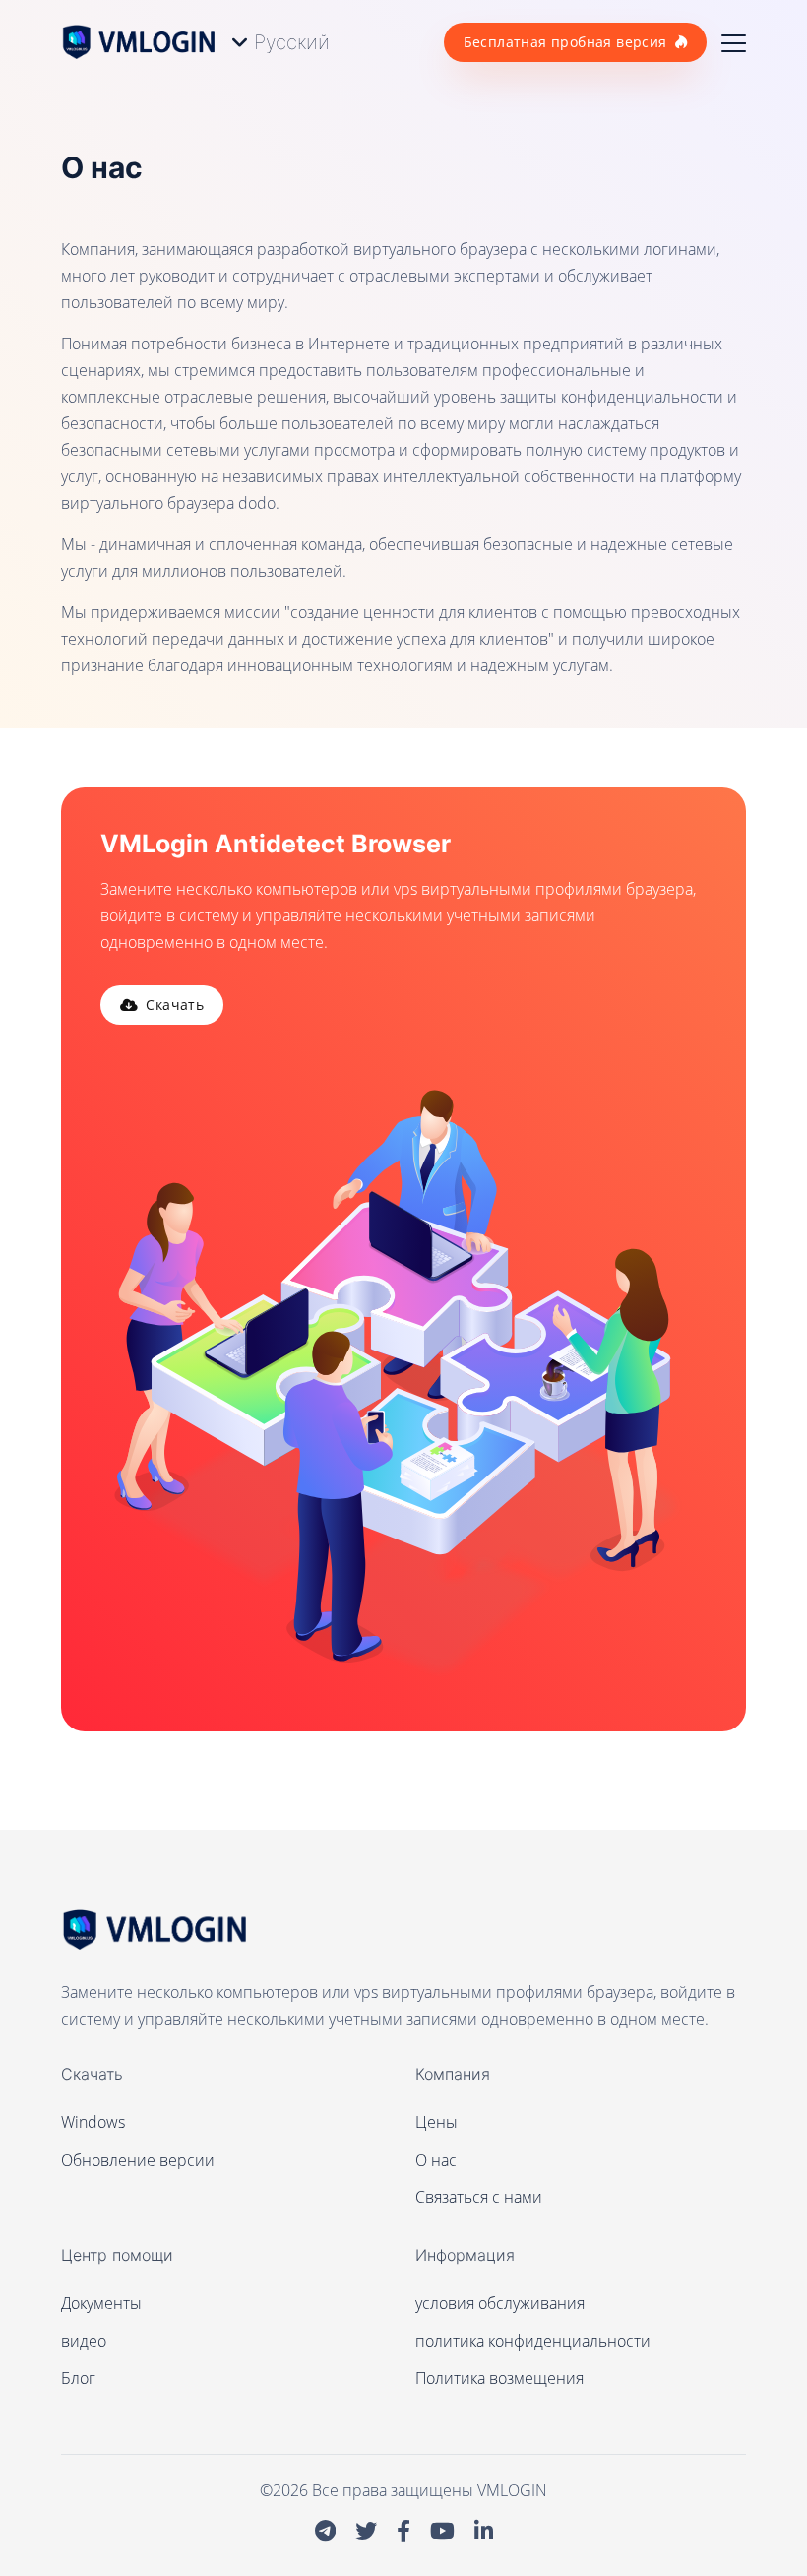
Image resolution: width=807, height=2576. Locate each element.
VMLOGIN (512, 2490)
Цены (436, 2122)
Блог (78, 2378)
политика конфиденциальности (533, 2341)
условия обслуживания (500, 2303)
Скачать (175, 1005)
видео (84, 2341)
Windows (93, 2122)
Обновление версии (138, 2160)
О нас (436, 2160)
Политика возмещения (499, 2378)
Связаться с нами (479, 2197)
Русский (292, 42)
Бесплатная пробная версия (565, 42)
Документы (101, 2303)
